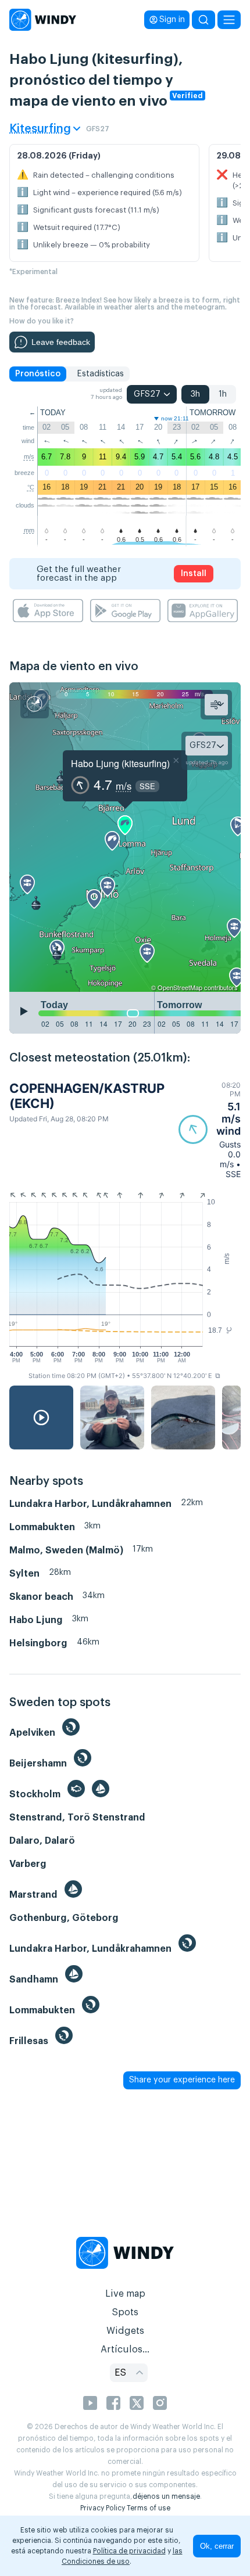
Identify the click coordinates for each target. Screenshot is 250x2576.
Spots (125, 2312)
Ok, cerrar (217, 2546)
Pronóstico (38, 374)
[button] (210, 1130)
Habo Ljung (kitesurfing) (120, 763)
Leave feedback (61, 342)
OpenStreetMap (180, 987)
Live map (125, 2294)
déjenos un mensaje (166, 2496)
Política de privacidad (129, 2551)
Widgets (125, 2331)
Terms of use (149, 2508)
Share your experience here (182, 2080)
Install (194, 574)
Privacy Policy (103, 2508)
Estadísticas (100, 374)
